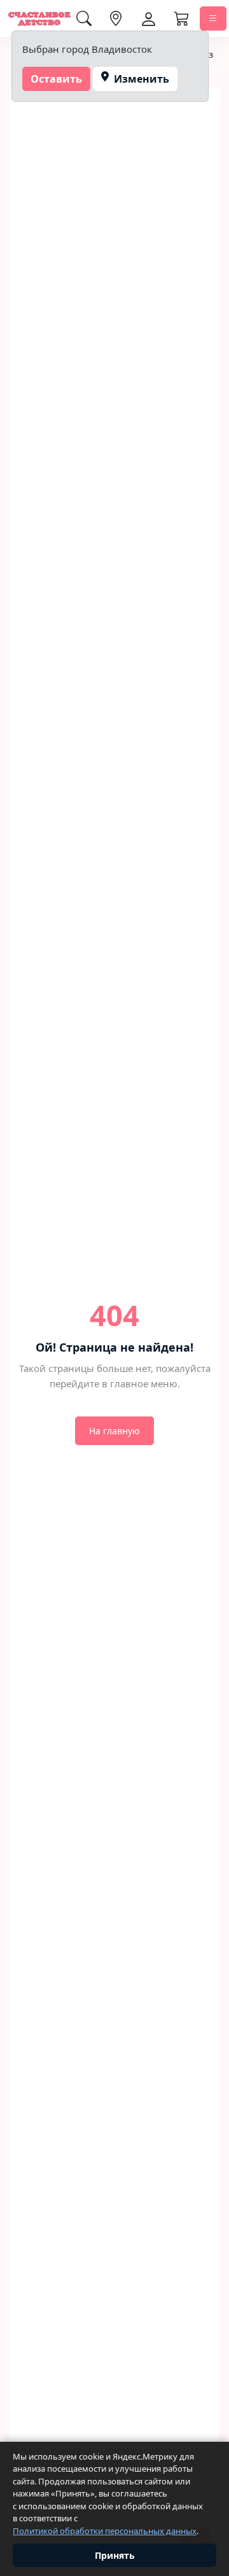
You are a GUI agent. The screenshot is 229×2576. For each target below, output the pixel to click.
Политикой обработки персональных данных (105, 2531)
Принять (115, 2555)
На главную (114, 1431)
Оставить (56, 79)
